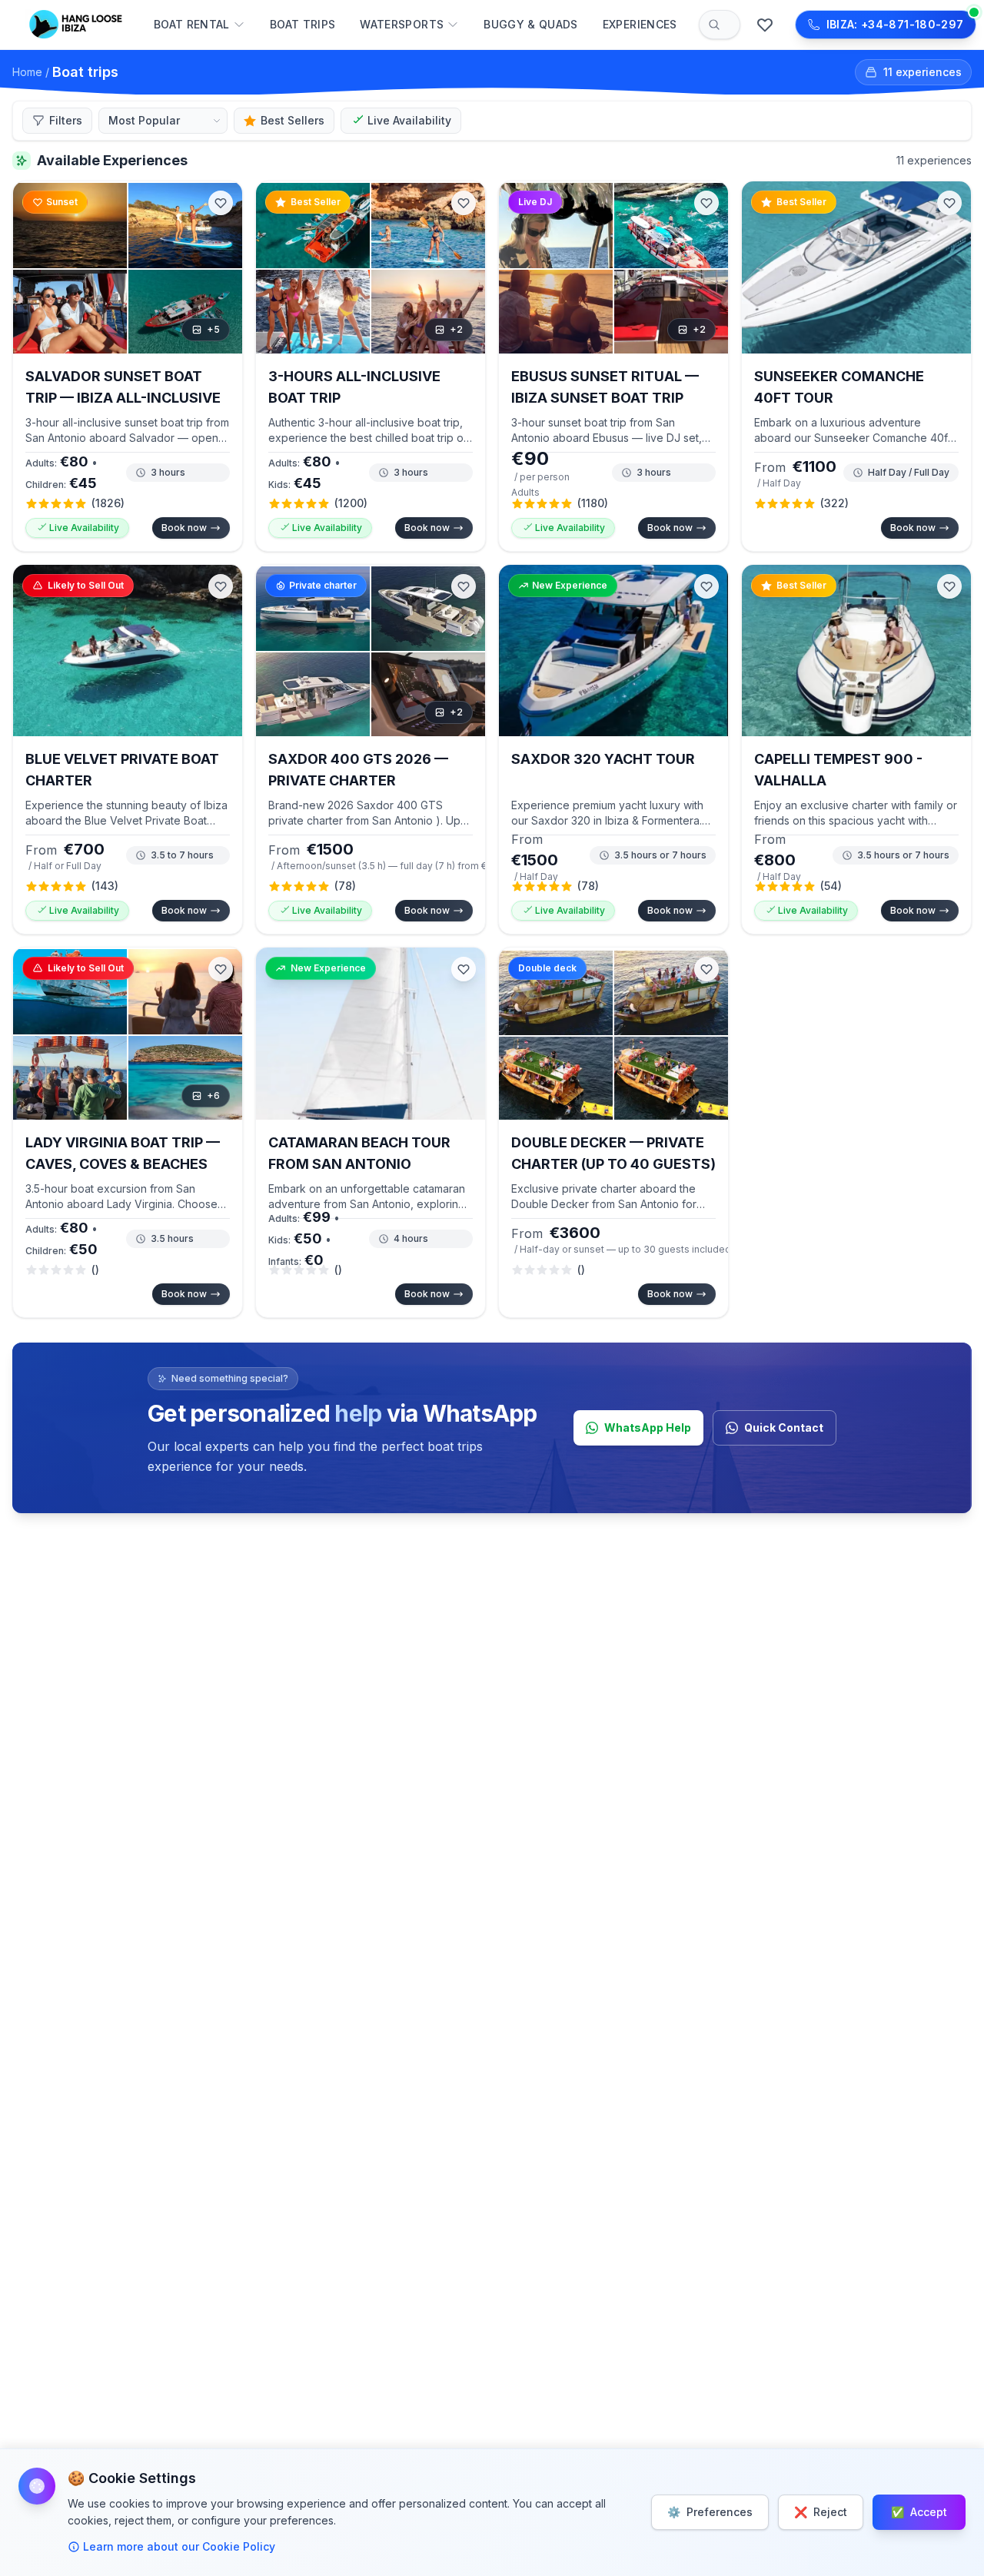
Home (27, 72)
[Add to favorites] (221, 203)
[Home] (78, 25)
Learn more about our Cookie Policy (179, 2546)
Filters (66, 120)
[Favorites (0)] (765, 25)
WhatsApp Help (648, 1427)
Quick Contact (784, 1427)
